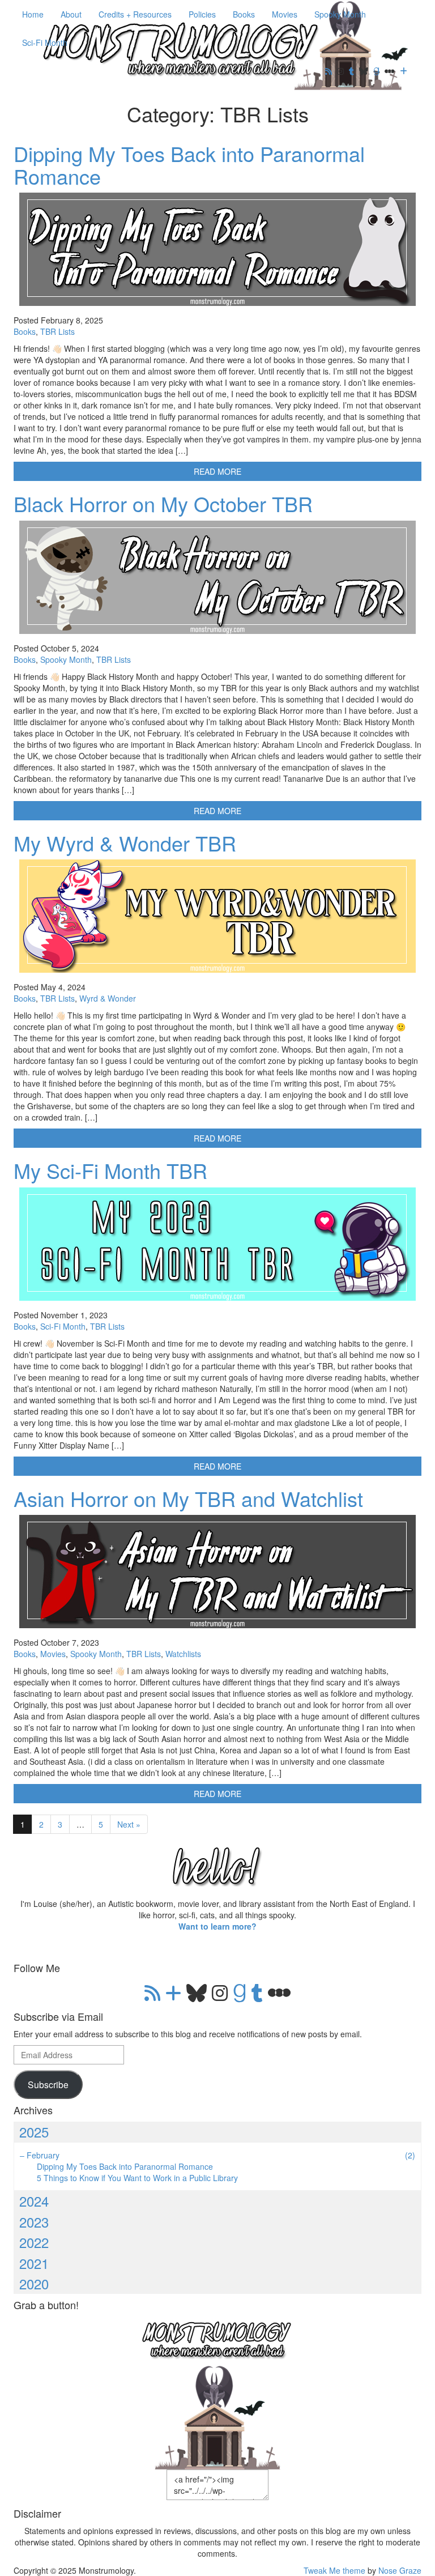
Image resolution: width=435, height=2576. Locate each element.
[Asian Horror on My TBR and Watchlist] (217, 1572)
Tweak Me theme (334, 2570)
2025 (34, 2132)
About (71, 14)
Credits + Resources (135, 14)
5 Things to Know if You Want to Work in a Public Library (137, 2178)
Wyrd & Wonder (108, 998)
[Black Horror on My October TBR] (217, 577)
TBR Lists (57, 331)
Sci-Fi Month (45, 42)
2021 (34, 2263)
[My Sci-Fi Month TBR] (217, 1244)
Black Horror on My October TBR (163, 503)
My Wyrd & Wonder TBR (125, 843)
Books (244, 14)
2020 (34, 2283)
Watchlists (183, 1654)
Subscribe (48, 2084)
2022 (34, 2242)
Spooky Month (340, 14)
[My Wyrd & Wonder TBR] (217, 916)
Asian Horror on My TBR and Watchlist (188, 1498)
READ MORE (217, 471)
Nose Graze (400, 2570)
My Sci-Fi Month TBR (110, 1170)
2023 (34, 2222)
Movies (285, 14)
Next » (129, 1824)
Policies (202, 14)
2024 (34, 2201)
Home (33, 14)
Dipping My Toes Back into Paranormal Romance (189, 165)
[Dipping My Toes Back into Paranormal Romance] (217, 249)
